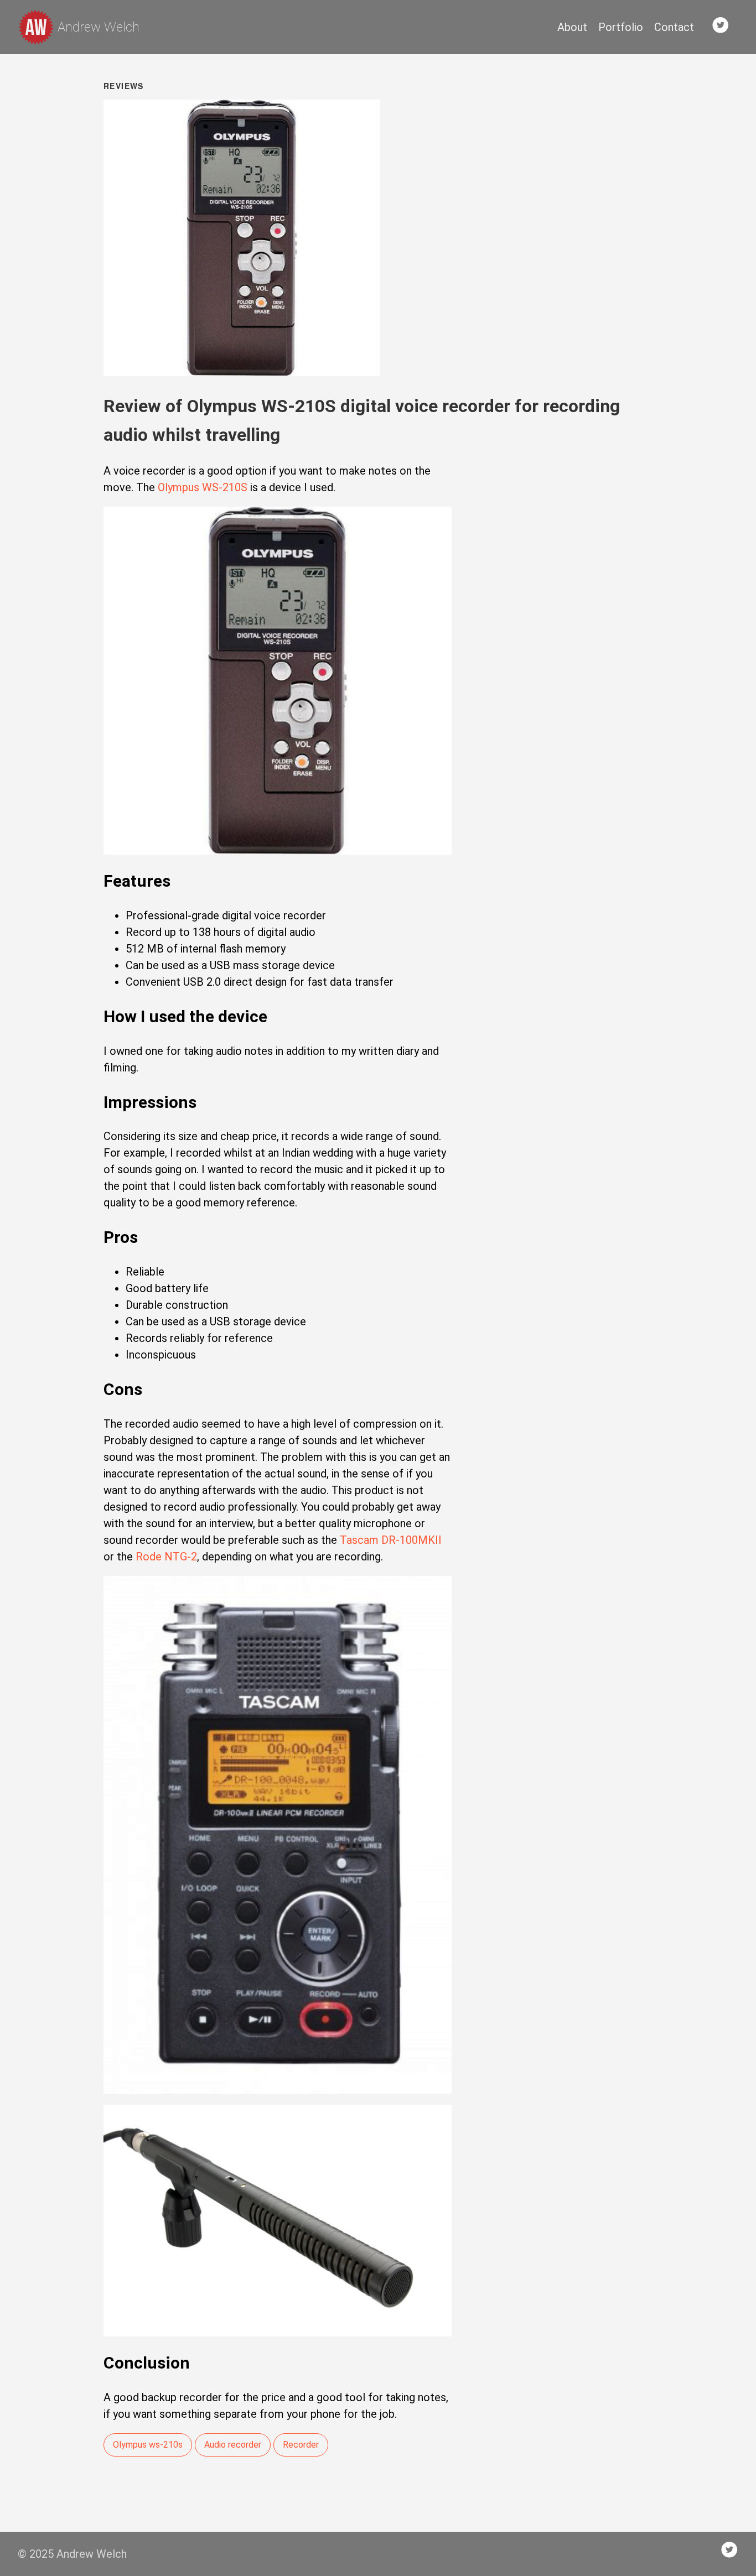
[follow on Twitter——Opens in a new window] (724, 27)
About (572, 27)
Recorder (301, 2445)
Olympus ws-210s (148, 2445)
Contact (674, 27)
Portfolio (621, 27)
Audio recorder (233, 2445)
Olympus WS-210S (203, 487)
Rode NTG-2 (166, 1557)
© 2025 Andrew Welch (72, 2554)
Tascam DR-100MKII (391, 1540)
